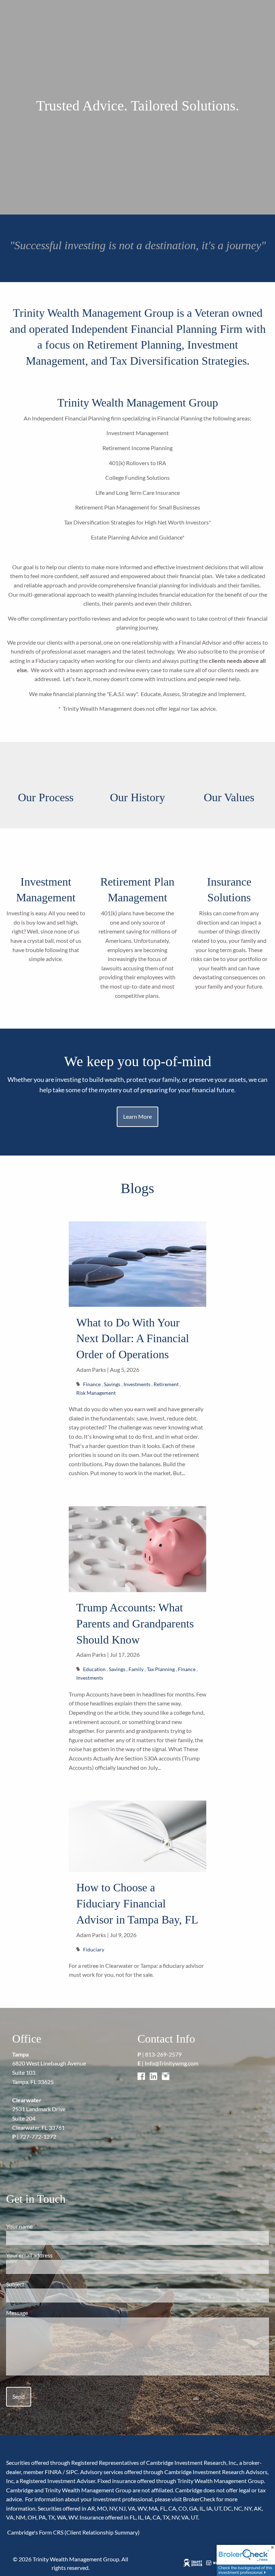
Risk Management (96, 1393)
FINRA (53, 2472)
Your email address (55, 2255)
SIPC (72, 2472)
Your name (45, 2226)
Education (94, 1669)
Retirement (166, 1384)
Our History (137, 797)
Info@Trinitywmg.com (172, 2063)
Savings (112, 1384)
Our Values (229, 797)
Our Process (46, 797)
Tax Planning (161, 1669)
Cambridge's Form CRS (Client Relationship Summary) (73, 2532)
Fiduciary (94, 1949)
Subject (41, 2284)
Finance (92, 1384)
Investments (137, 1384)
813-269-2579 (163, 2054)
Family (136, 1669)
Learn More (137, 1116)
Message (43, 2313)
